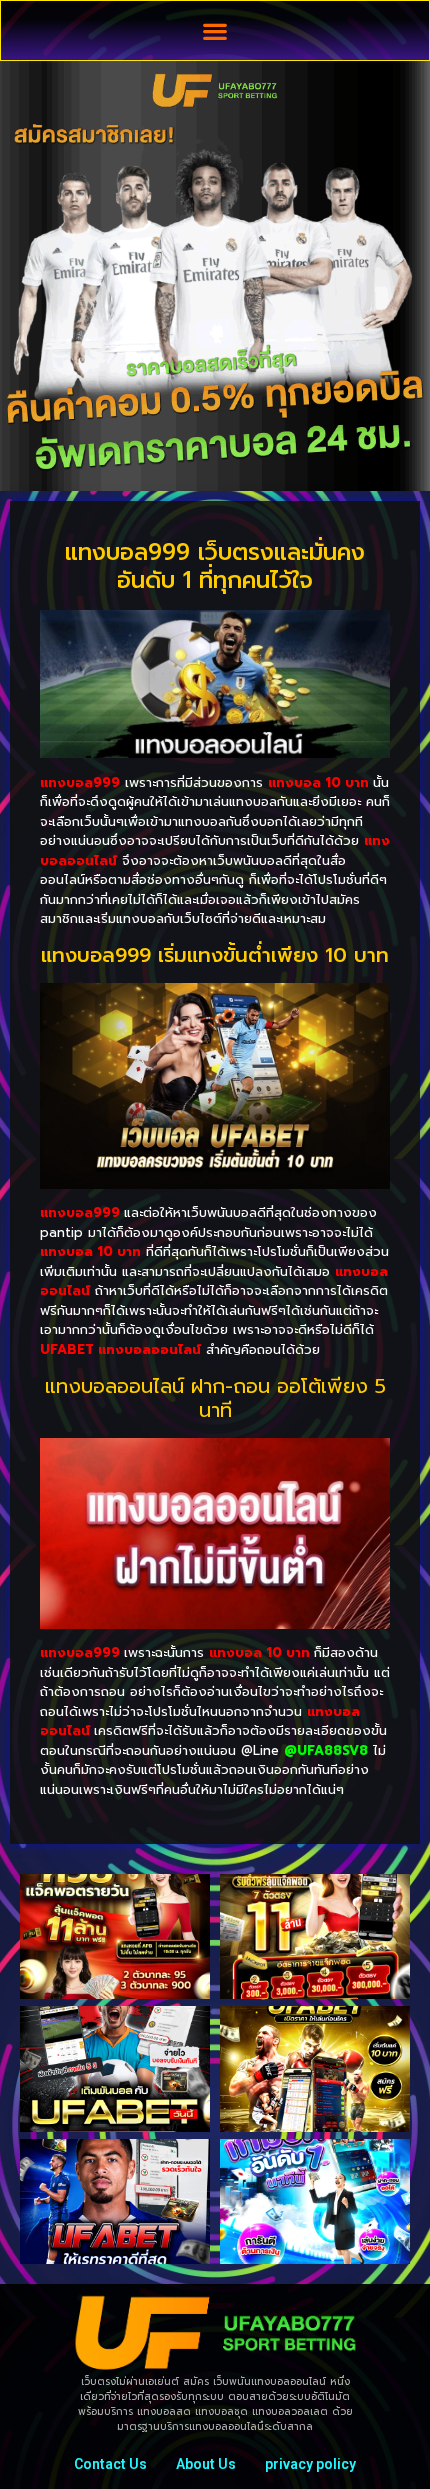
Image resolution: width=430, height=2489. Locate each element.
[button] (215, 30)
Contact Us (110, 2464)
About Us (206, 2464)
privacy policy (310, 2464)
